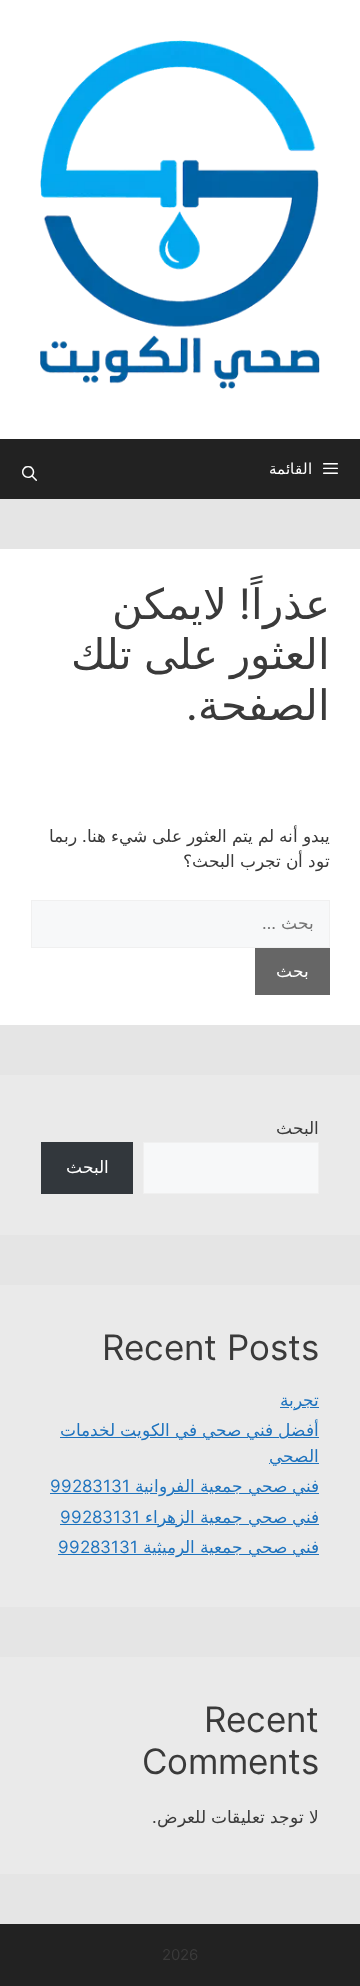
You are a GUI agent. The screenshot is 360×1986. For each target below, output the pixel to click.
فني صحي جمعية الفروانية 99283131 (184, 1486)
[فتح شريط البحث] (29, 474)
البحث (297, 1128)
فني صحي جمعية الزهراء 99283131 (189, 1517)
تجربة (299, 1400)
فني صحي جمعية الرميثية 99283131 (188, 1547)
